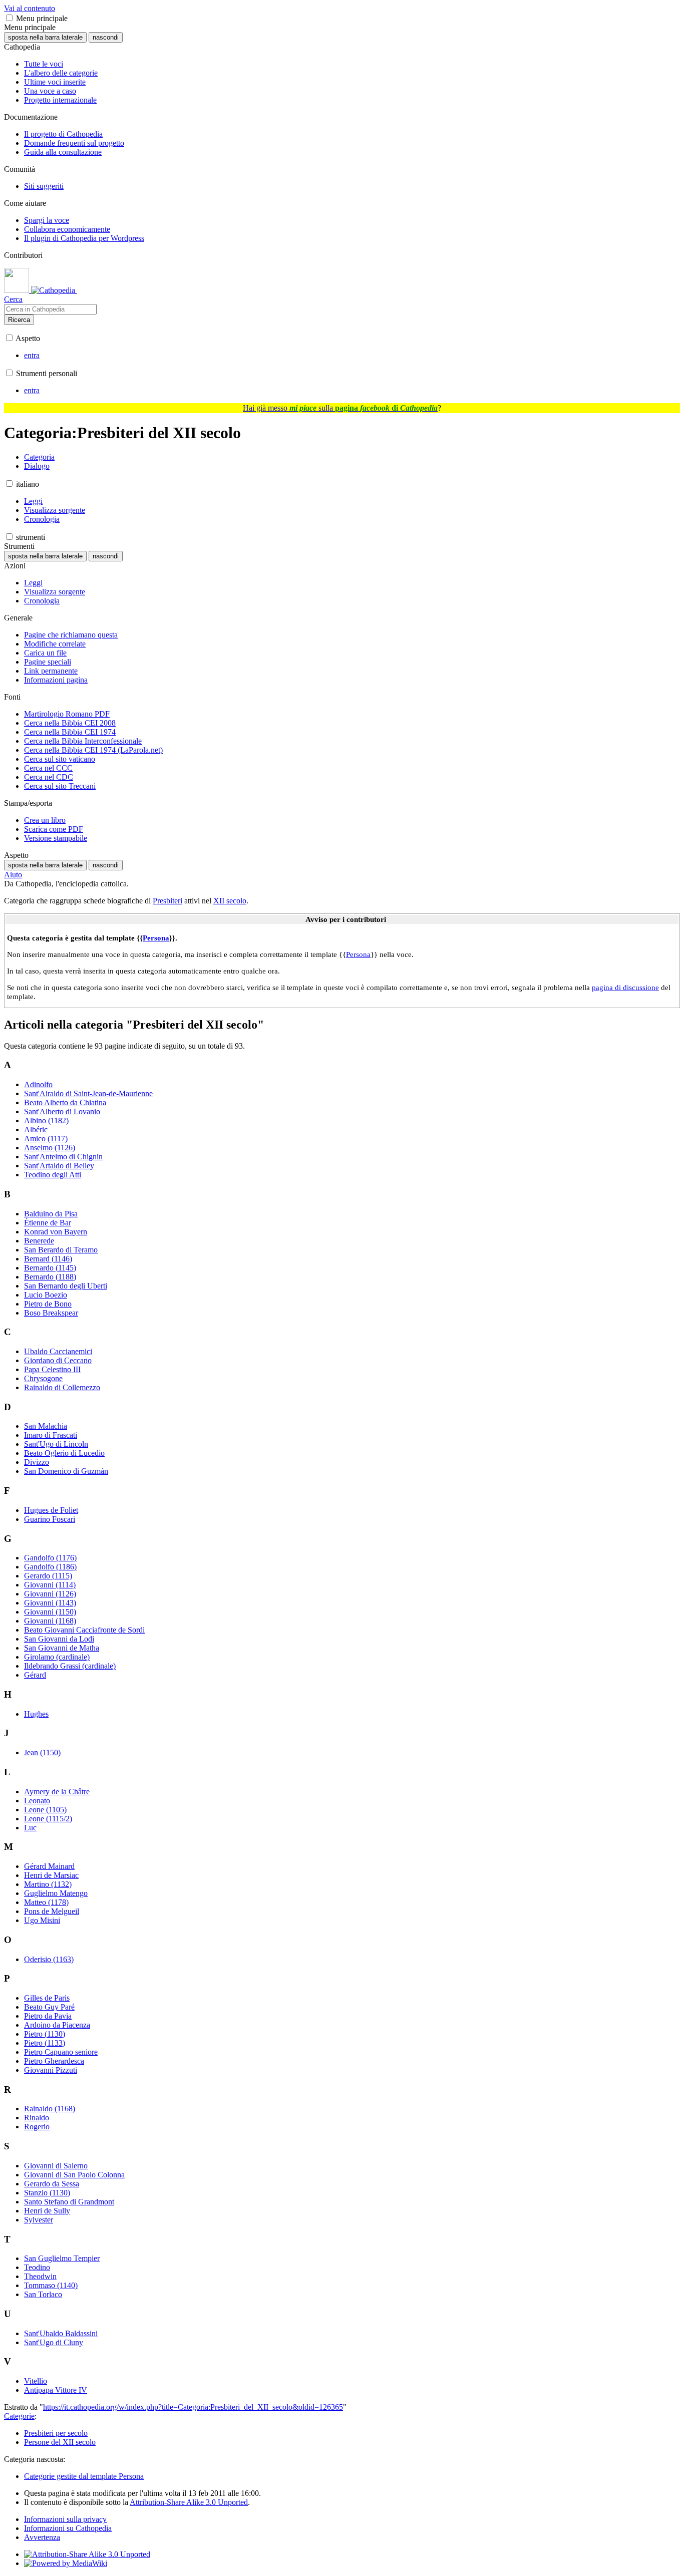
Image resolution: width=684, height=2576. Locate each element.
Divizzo (37, 1462)
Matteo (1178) (46, 1902)
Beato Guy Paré (49, 2007)
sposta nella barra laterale (45, 37)
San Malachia (46, 1426)
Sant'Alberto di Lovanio (62, 1111)
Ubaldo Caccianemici (58, 1351)
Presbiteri (167, 901)
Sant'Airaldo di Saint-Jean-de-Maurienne (88, 1093)
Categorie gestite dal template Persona (84, 2476)
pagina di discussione (625, 987)
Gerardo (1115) (48, 1576)
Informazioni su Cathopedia (68, 2528)
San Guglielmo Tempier (62, 2258)
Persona (156, 938)
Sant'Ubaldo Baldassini (61, 2333)
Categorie (19, 2416)
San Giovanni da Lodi (59, 1639)
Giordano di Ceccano (58, 1360)
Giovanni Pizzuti (51, 2070)
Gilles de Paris (47, 1998)
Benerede (39, 1241)
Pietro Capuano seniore (61, 2052)
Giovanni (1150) (50, 1612)
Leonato (37, 1801)
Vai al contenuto (30, 8)
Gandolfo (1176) (50, 1558)
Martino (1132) (48, 1884)
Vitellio (36, 2381)
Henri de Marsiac (51, 1875)
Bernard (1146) (48, 1259)
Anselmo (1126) (50, 1148)
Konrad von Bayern (56, 1232)
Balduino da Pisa (51, 1214)
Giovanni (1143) (50, 1603)
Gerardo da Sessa (52, 2184)
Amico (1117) (46, 1139)
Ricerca (19, 320)
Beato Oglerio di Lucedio (64, 1453)
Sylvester (39, 2220)
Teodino (37, 2267)
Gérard (35, 1675)
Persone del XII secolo (60, 2442)
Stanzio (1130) (47, 2193)
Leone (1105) (45, 1810)
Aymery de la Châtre (57, 1792)
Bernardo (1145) (50, 1268)
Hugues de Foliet (51, 1510)
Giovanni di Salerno (56, 2166)
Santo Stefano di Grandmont (69, 2202)
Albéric (36, 1130)
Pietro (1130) (45, 2034)
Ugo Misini (42, 1920)
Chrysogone (43, 1378)
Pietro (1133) (45, 2043)
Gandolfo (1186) (50, 1567)
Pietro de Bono (48, 1304)
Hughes (36, 1714)
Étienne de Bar (48, 1223)
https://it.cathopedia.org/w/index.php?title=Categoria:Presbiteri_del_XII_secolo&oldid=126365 (193, 2407)
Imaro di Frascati (51, 1435)
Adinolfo (38, 1084)
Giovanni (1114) (50, 1585)
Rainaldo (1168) (50, 2109)
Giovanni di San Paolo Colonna (74, 2175)
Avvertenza (42, 2537)
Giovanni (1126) (50, 1594)
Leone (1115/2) (48, 1819)
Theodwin (40, 2276)
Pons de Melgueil (52, 1911)
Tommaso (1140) (51, 2285)
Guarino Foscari (50, 1519)
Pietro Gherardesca (54, 2061)
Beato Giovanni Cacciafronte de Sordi (84, 1630)
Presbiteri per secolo (56, 2433)
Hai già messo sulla (340, 408)
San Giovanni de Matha (62, 1648)
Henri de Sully (47, 2211)
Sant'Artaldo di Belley (59, 1166)
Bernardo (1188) (50, 1277)
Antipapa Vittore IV (56, 2390)
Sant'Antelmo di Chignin (63, 1157)
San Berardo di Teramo (61, 1250)
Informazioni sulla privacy (65, 2519)
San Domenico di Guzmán (66, 1471)
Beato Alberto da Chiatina (65, 1102)
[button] (9, 18)
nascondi (106, 37)
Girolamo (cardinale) (57, 1657)
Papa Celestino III (52, 1369)
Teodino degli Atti (53, 1175)
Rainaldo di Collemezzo (62, 1387)
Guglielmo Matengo (56, 1893)
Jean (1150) (42, 1752)
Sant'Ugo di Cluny (54, 2342)
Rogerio (37, 2127)
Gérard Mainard (49, 1866)
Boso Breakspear (51, 1313)
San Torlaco (43, 2294)
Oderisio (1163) (49, 1959)
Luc (30, 1828)
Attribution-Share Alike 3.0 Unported (189, 2502)
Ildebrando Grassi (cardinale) (70, 1666)
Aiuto (13, 875)
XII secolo (230, 901)
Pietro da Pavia (48, 2016)
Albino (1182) (46, 1120)
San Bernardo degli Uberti (66, 1286)
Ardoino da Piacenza (57, 2025)
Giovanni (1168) (50, 1621)
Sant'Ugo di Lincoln (56, 1444)
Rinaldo (37, 2118)
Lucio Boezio (46, 1295)
